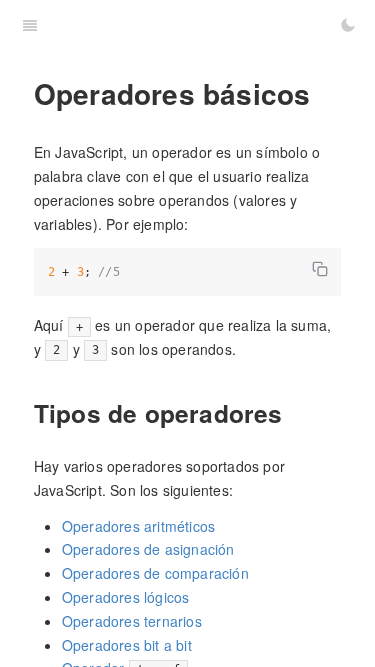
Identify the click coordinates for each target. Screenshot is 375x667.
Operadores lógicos (126, 597)
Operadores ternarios (132, 621)
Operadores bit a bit (127, 645)
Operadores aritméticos (138, 526)
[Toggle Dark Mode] (348, 25)
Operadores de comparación (155, 573)
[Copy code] (320, 269)
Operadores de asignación (148, 549)
